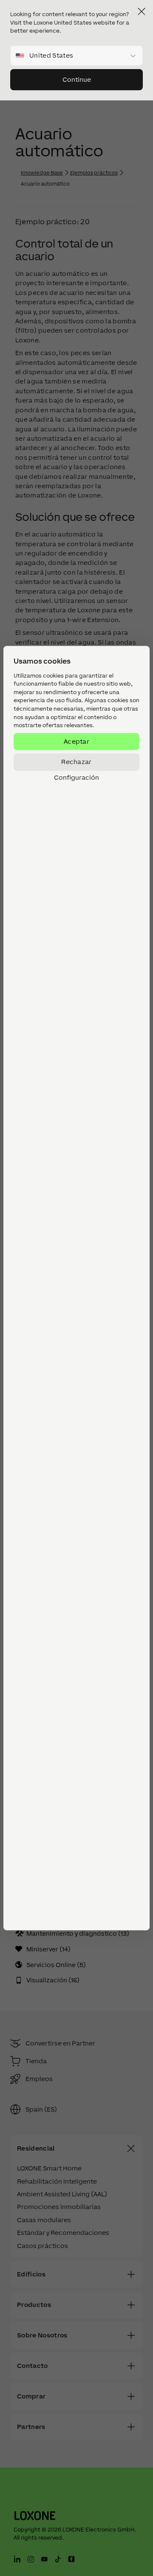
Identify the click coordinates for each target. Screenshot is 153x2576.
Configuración (76, 778)
